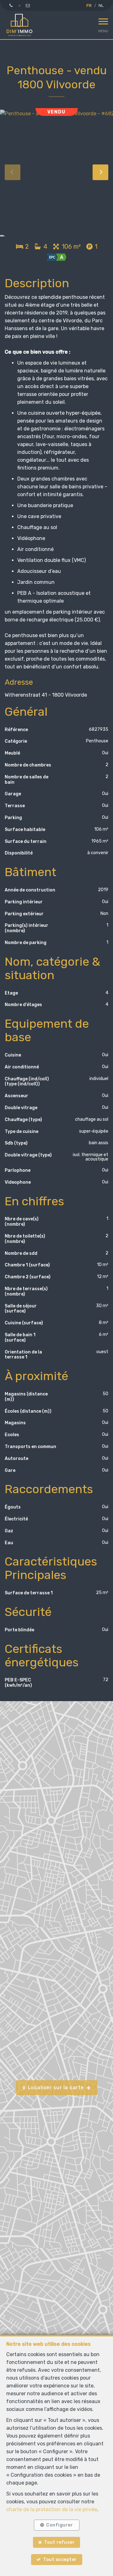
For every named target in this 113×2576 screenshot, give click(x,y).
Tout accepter (60, 2560)
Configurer (59, 2525)
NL (101, 5)
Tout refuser (59, 2542)
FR (89, 5)
